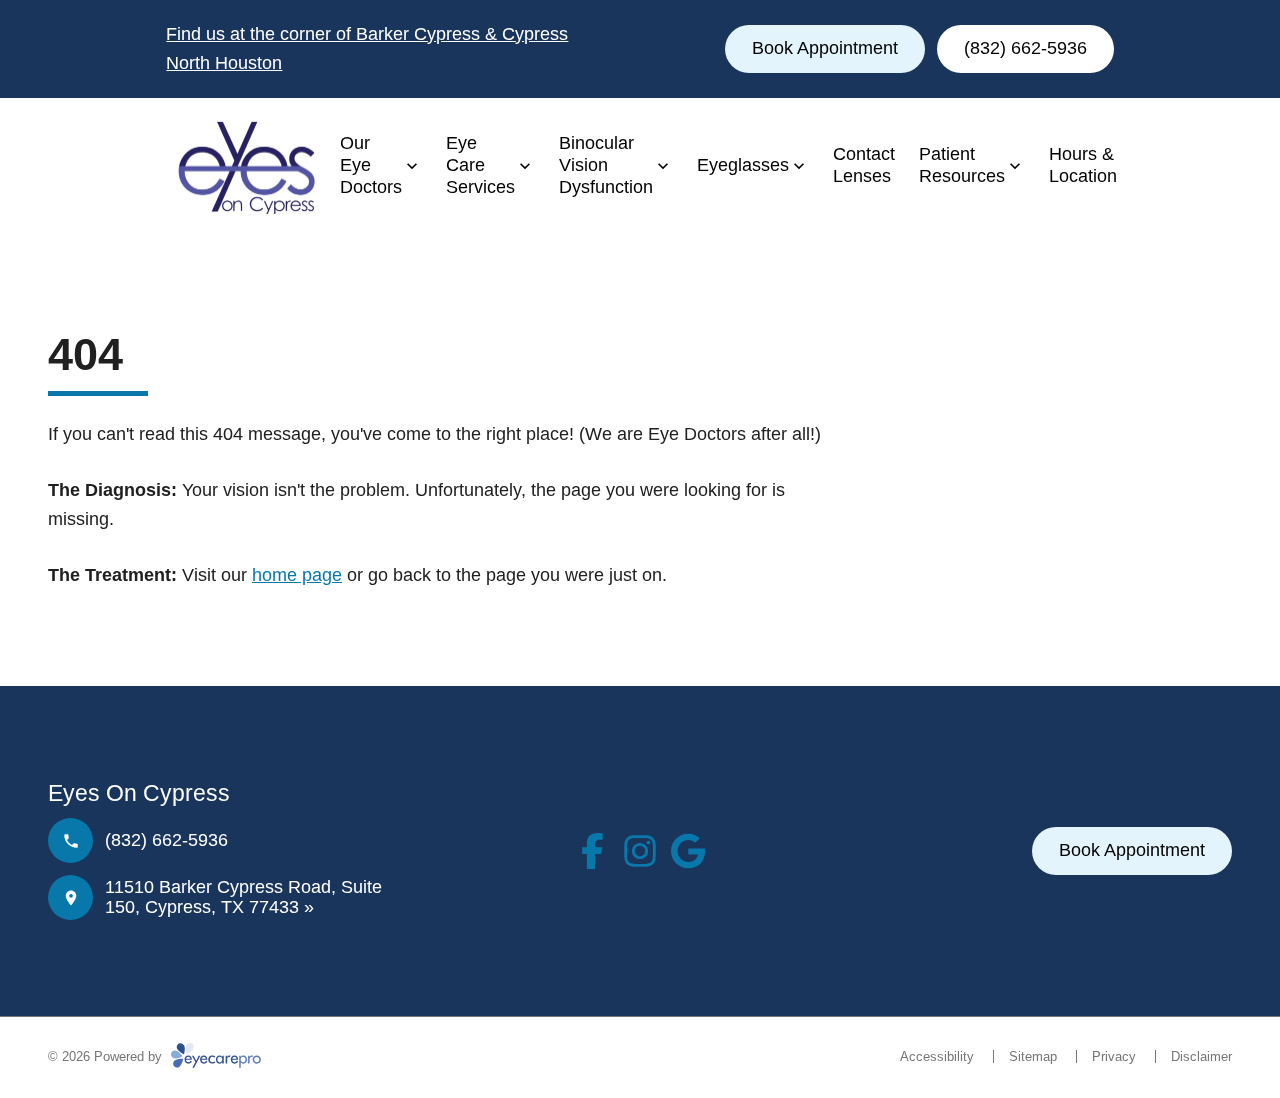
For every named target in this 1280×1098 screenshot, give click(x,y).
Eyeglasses (743, 165)
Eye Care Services (480, 164)
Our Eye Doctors (371, 164)
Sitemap (1033, 1056)
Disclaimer (1201, 1056)
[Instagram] (640, 851)
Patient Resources (962, 165)
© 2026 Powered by (107, 1056)
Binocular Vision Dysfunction (606, 164)
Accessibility (937, 1056)
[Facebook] (592, 851)
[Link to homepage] (241, 166)
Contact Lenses (864, 165)
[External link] (688, 851)
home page (297, 575)
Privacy (1114, 1056)
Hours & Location (1083, 165)
